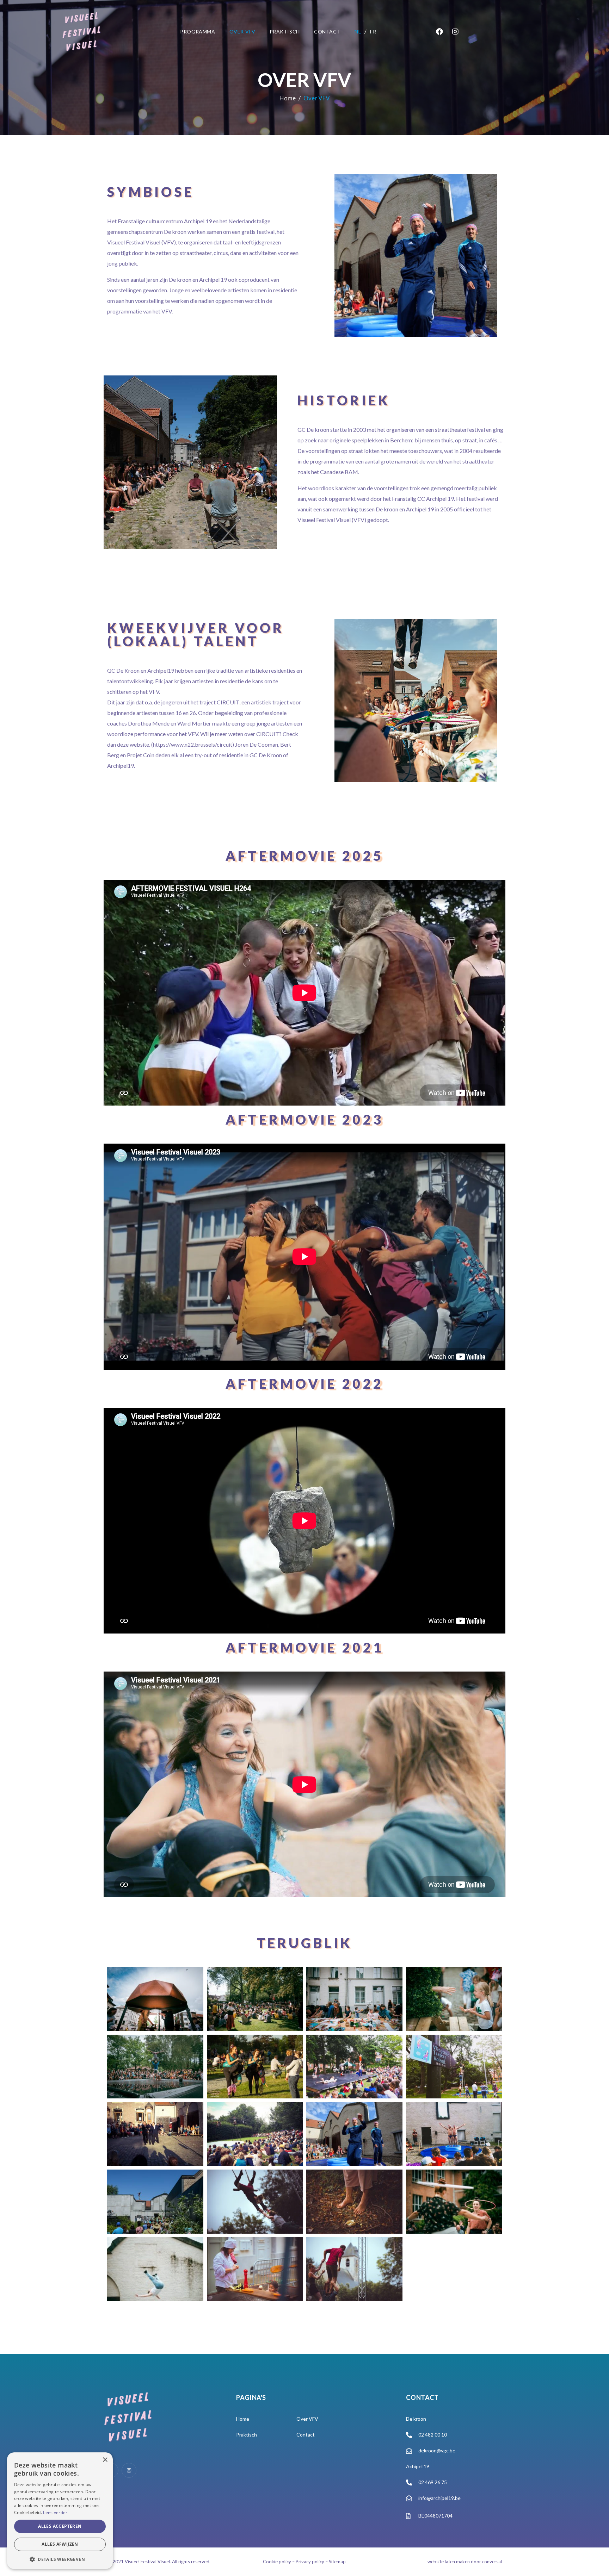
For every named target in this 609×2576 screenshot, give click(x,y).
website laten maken (449, 2562)
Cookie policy (277, 2562)
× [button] (105, 2460)
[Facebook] (439, 32)
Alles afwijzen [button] (60, 2544)
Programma (198, 32)
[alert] (60, 2511)
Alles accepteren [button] (60, 2526)
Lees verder (55, 2512)
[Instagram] (455, 32)
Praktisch (285, 32)
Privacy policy (310, 2562)
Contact (327, 32)
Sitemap (337, 2562)
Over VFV (242, 32)
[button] (60, 2559)
